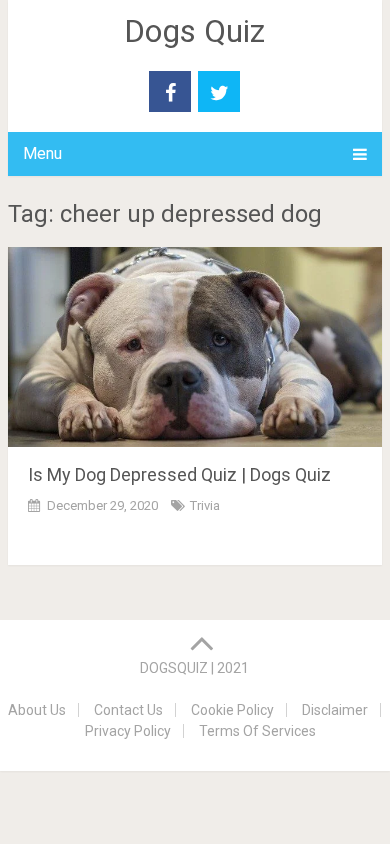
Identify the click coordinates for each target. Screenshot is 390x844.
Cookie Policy (232, 710)
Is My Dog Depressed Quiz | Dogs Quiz (179, 474)
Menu (42, 153)
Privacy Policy (128, 731)
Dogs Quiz (194, 31)
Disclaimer (335, 710)
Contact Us (128, 710)
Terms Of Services (257, 731)
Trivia (205, 505)
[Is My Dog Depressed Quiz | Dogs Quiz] (195, 347)
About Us (37, 710)
